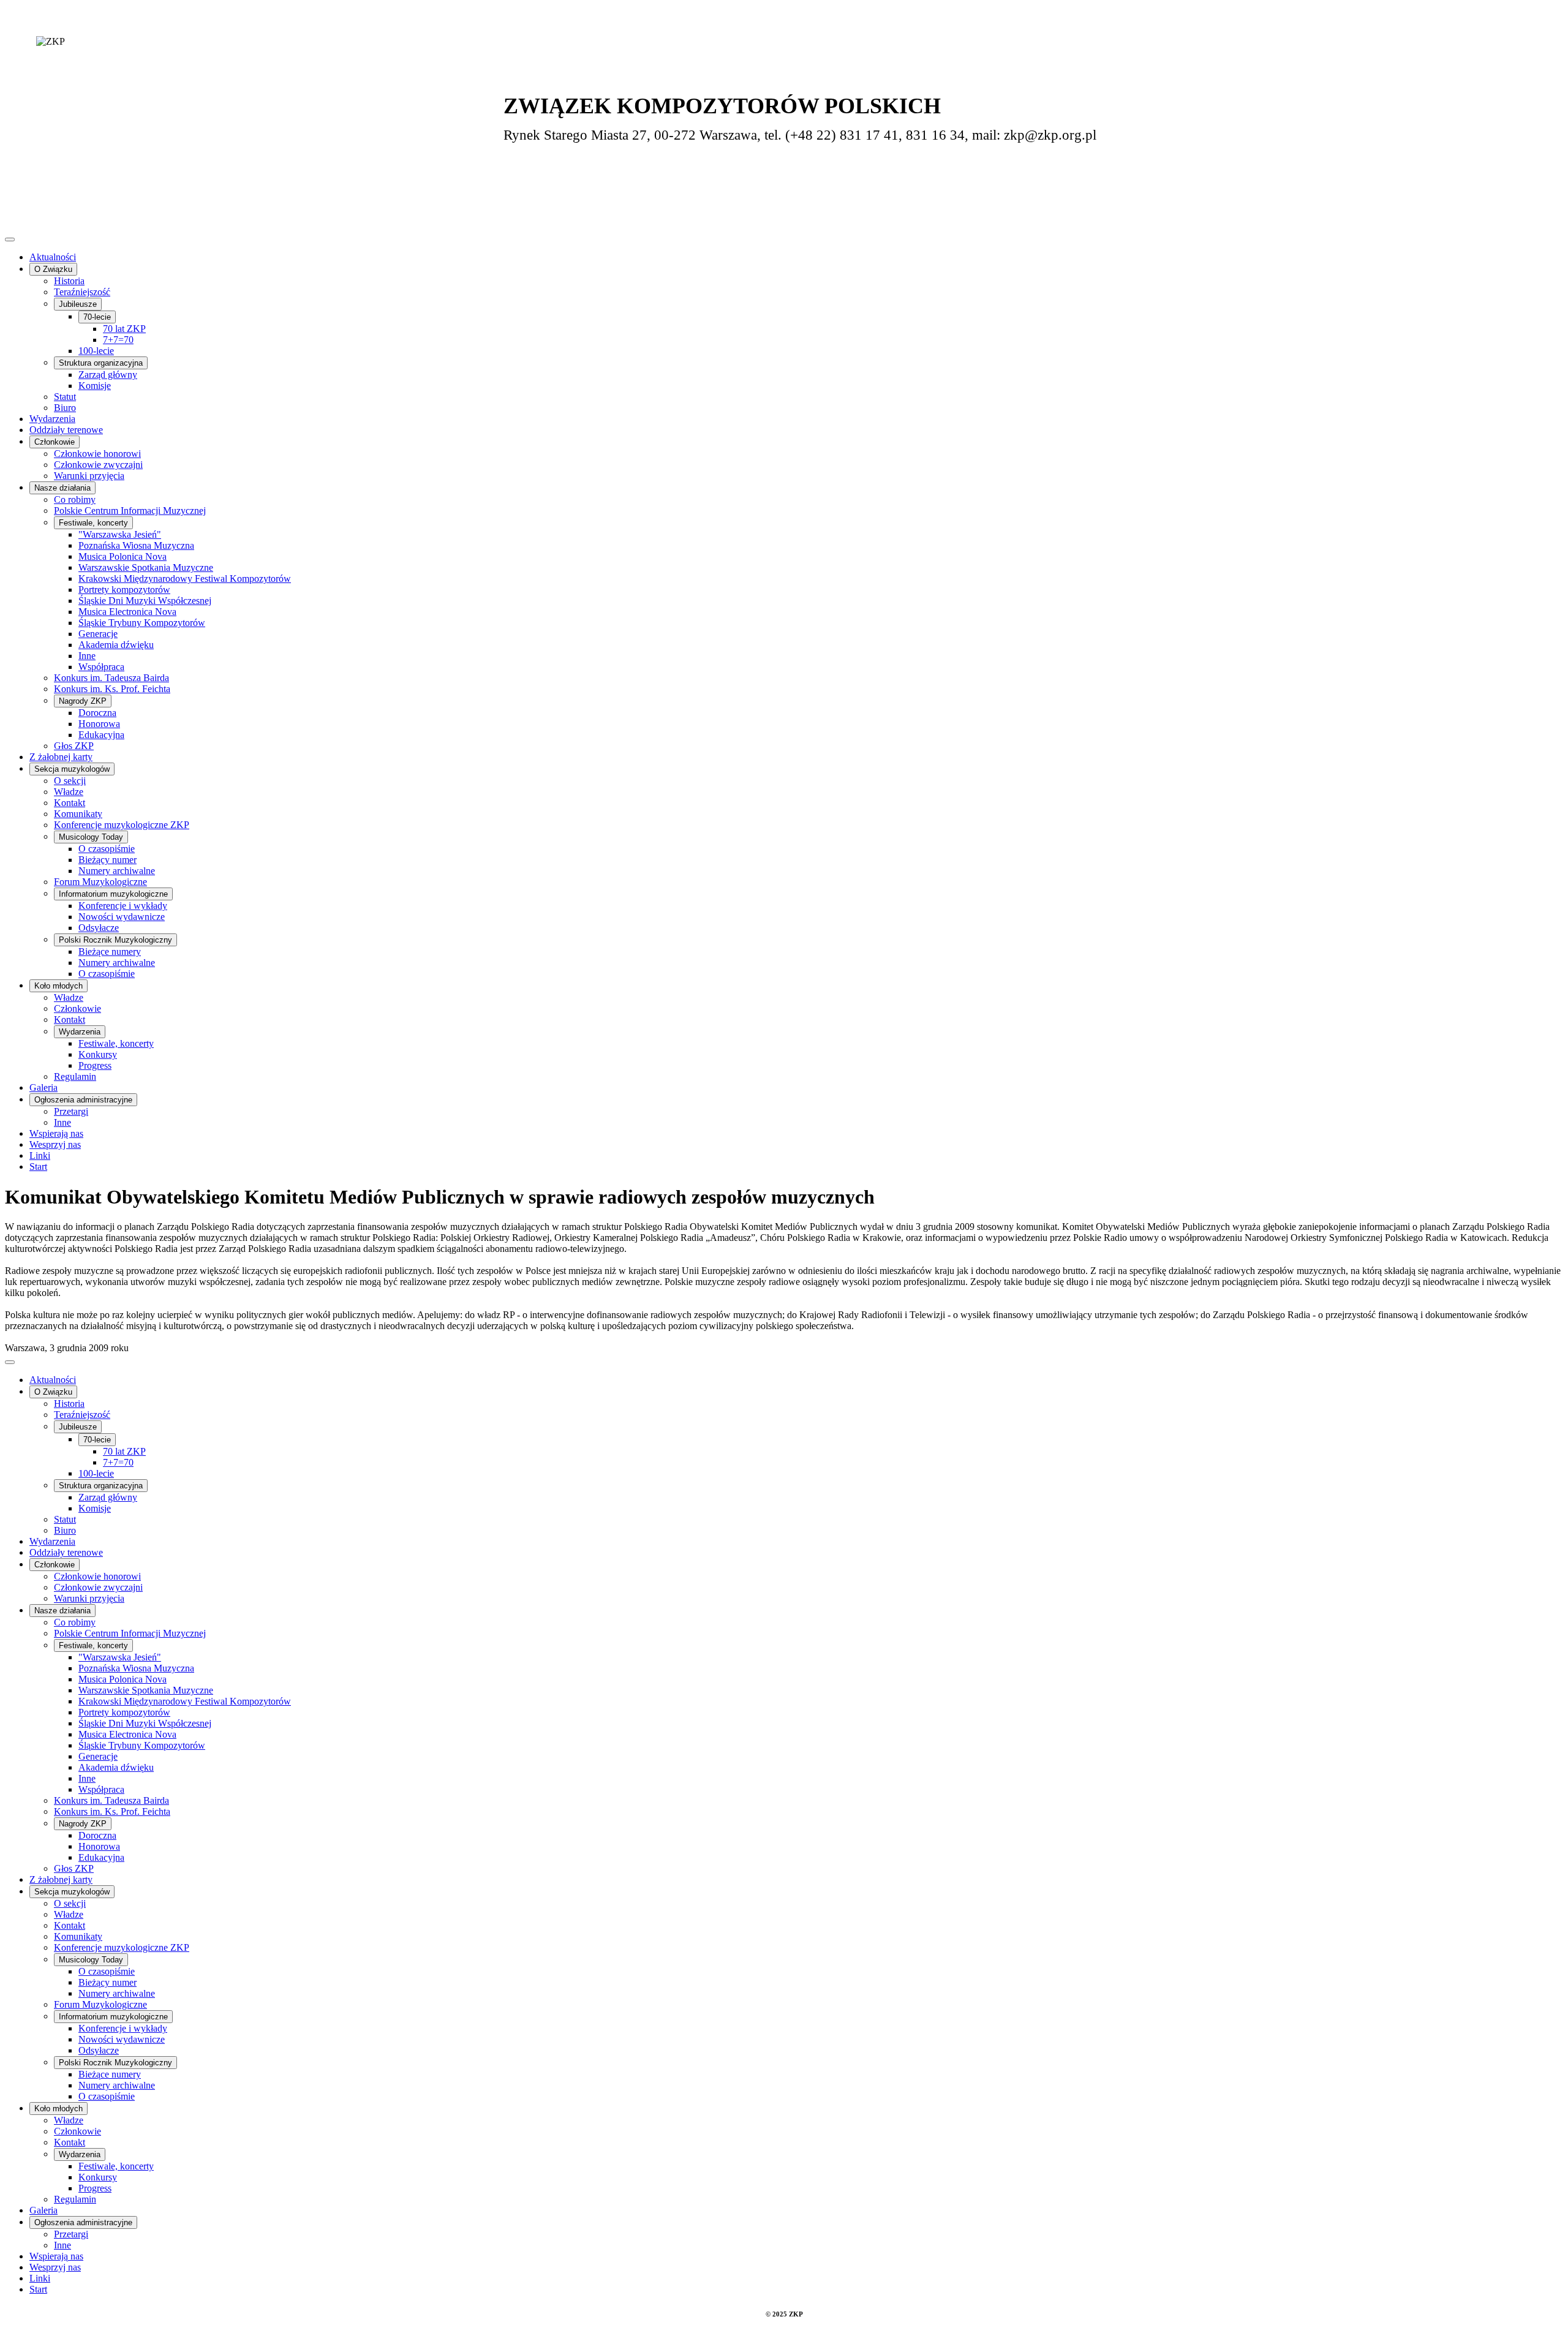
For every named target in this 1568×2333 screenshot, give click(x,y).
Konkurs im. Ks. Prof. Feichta (112, 689)
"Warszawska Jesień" (120, 534)
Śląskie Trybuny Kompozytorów (142, 623)
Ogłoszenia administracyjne (83, 1100)
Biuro (65, 408)
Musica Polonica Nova (123, 556)
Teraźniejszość (82, 292)
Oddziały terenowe (66, 430)
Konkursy (98, 1054)
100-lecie (96, 351)
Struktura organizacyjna (101, 363)
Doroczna (97, 713)
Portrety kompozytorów (124, 590)
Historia (69, 281)
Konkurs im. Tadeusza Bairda (111, 678)
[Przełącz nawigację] (10, 239)
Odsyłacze (99, 928)
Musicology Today (91, 837)
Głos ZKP (74, 746)
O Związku (53, 269)
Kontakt (70, 803)
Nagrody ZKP (83, 701)
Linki (40, 1155)
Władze (69, 792)
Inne (87, 656)
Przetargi (71, 1111)
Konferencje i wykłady (123, 906)
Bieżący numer (107, 860)
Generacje (98, 634)
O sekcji (70, 781)
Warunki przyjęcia (89, 476)
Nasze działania (62, 488)
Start (38, 1166)
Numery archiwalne (117, 871)
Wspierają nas (56, 1133)
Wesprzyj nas (55, 1144)
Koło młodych (58, 986)
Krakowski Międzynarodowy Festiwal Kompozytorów (185, 579)
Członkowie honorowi (97, 454)
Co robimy (75, 499)
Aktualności (53, 257)
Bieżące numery (110, 952)
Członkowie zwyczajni (98, 465)
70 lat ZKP (124, 329)
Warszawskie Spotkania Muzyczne (146, 567)
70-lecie (97, 317)
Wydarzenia (52, 419)
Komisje (95, 386)
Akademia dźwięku (116, 645)
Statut (65, 397)
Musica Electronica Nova (127, 612)
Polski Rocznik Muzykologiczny (115, 940)
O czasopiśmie (107, 849)
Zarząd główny (108, 375)
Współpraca (101, 667)
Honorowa (99, 724)
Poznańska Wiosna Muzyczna (136, 545)
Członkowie (55, 442)
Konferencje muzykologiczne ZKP (122, 825)
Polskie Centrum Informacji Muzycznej (130, 511)
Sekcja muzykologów (72, 769)
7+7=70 (118, 340)
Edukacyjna (101, 735)
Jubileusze (78, 304)
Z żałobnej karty (61, 757)
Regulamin (75, 1076)
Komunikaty (78, 814)
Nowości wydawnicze (122, 917)
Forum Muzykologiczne (100, 882)
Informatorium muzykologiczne (113, 894)
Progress (95, 1065)
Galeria (43, 1087)
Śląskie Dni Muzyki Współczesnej (145, 601)
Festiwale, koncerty (93, 523)
